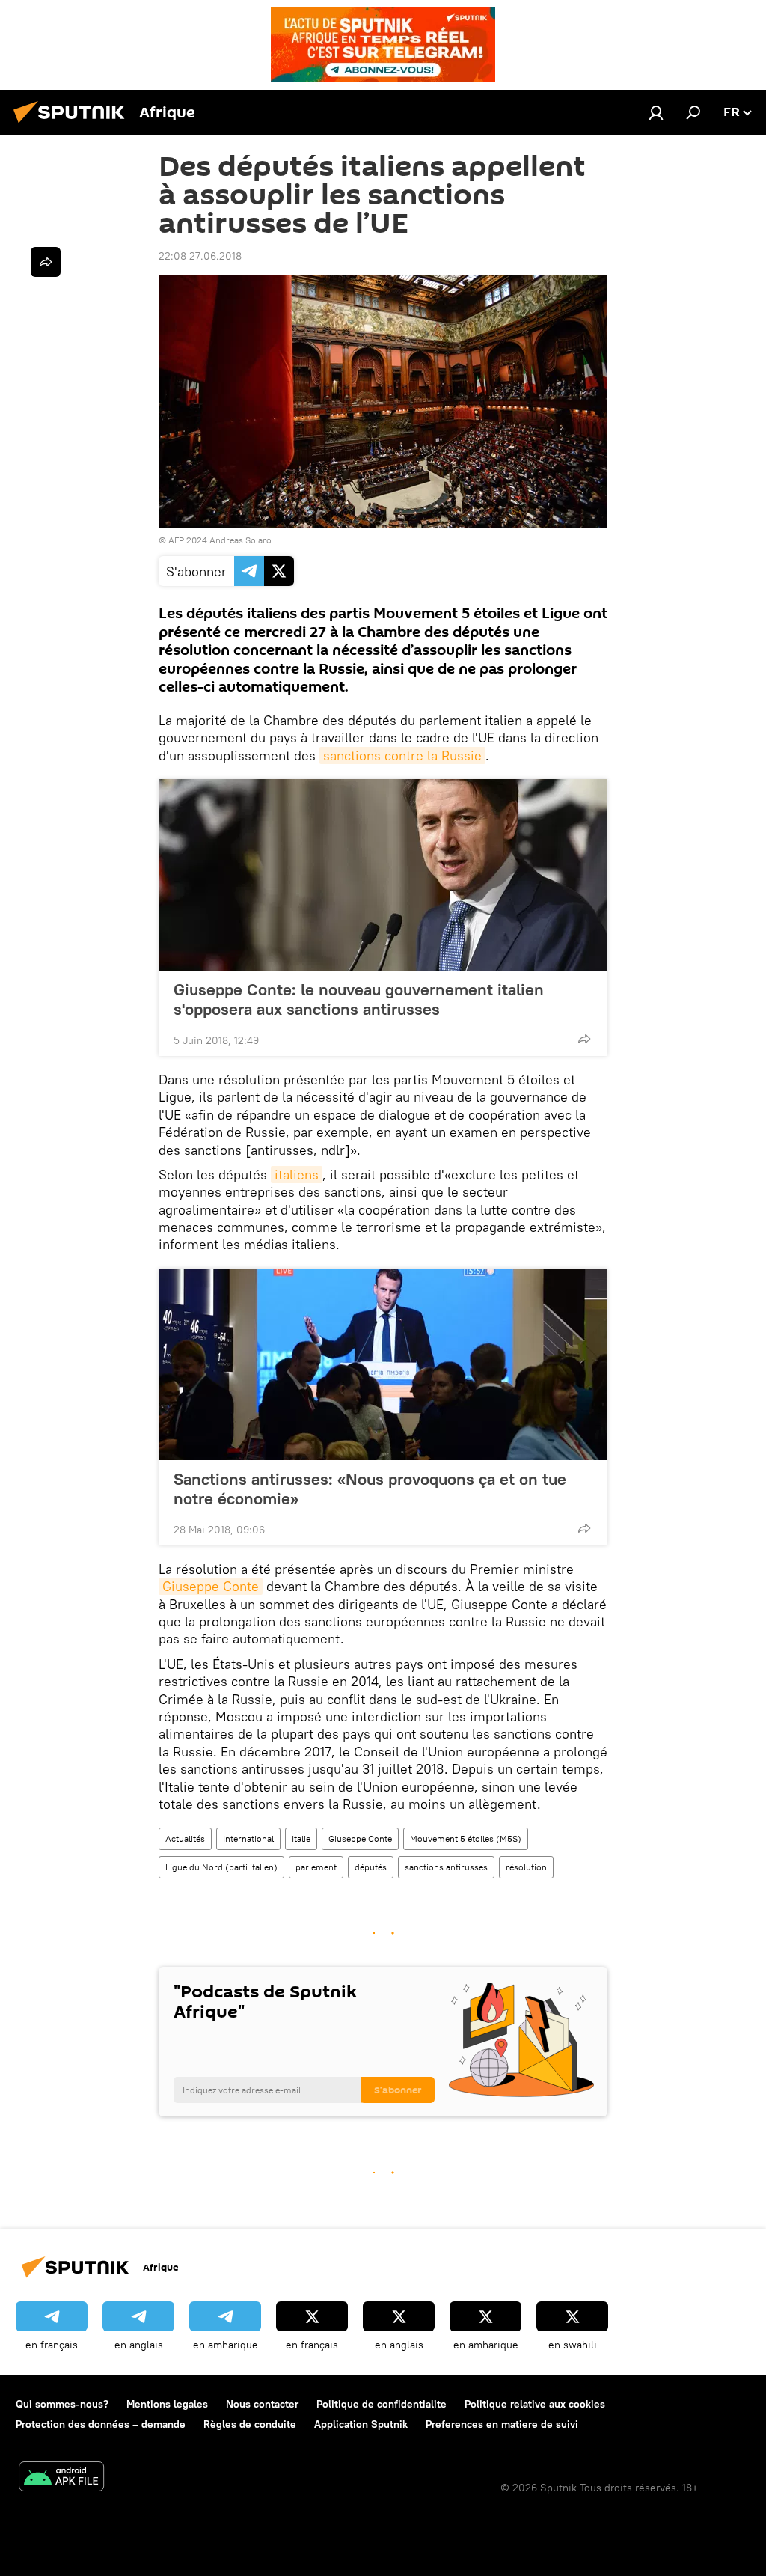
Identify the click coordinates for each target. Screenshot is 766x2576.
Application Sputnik (361, 2424)
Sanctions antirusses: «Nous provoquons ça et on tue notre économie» (370, 1489)
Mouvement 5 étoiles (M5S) (466, 1838)
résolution (526, 1867)
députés (371, 1867)
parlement (316, 1867)
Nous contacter (262, 2404)
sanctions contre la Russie (402, 756)
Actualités (185, 1838)
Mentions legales (167, 2404)
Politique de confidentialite (382, 2404)
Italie (301, 1838)
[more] (584, 1039)
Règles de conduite (250, 2424)
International (248, 1838)
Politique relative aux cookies (535, 2404)
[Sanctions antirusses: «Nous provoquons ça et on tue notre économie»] (383, 1364)
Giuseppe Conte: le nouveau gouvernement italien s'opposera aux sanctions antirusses (359, 999)
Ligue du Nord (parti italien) (221, 1867)
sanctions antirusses (446, 1867)
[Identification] (656, 112)
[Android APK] (61, 2478)
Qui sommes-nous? (62, 2404)
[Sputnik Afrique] (73, 125)
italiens (297, 1175)
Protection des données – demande (101, 2424)
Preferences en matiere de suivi (502, 2424)
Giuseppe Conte (211, 1586)
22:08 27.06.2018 (200, 256)
